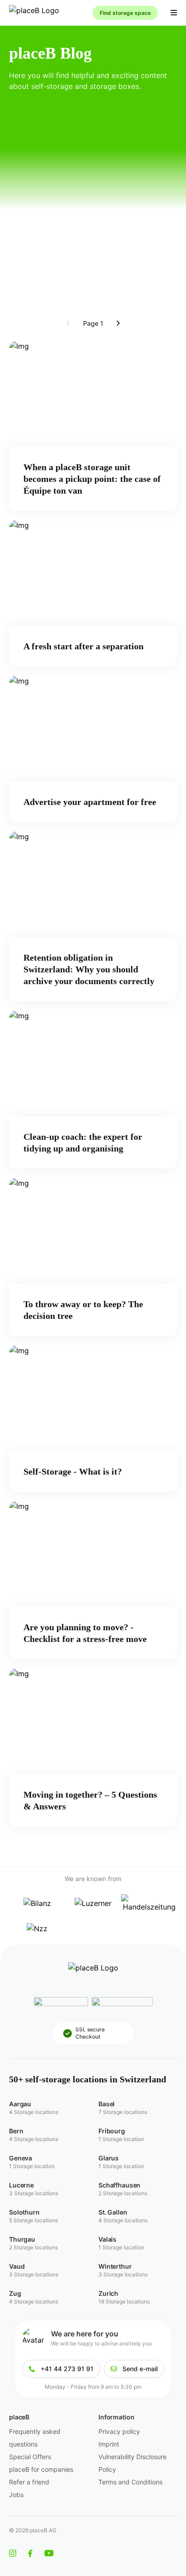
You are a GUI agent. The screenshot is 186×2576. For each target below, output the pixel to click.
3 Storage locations (34, 2193)
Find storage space (125, 13)
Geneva (21, 2158)
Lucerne (21, 2185)
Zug (15, 2293)
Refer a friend (29, 2482)
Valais (107, 2239)
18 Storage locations (124, 2301)
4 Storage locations (34, 2112)
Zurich (108, 2293)
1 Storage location (121, 2139)
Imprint (109, 2444)
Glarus (109, 2158)
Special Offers (30, 2457)
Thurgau (22, 2239)
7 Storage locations (123, 2112)
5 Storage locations (33, 2220)
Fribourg (112, 2131)
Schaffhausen (119, 2185)
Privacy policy (119, 2431)
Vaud (17, 2266)
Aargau (20, 2104)
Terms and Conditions (130, 2482)
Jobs (16, 2495)
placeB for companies (41, 2469)
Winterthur (115, 2266)
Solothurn (24, 2212)
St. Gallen (113, 2212)
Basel (107, 2104)
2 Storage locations (123, 2193)
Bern (16, 2131)
